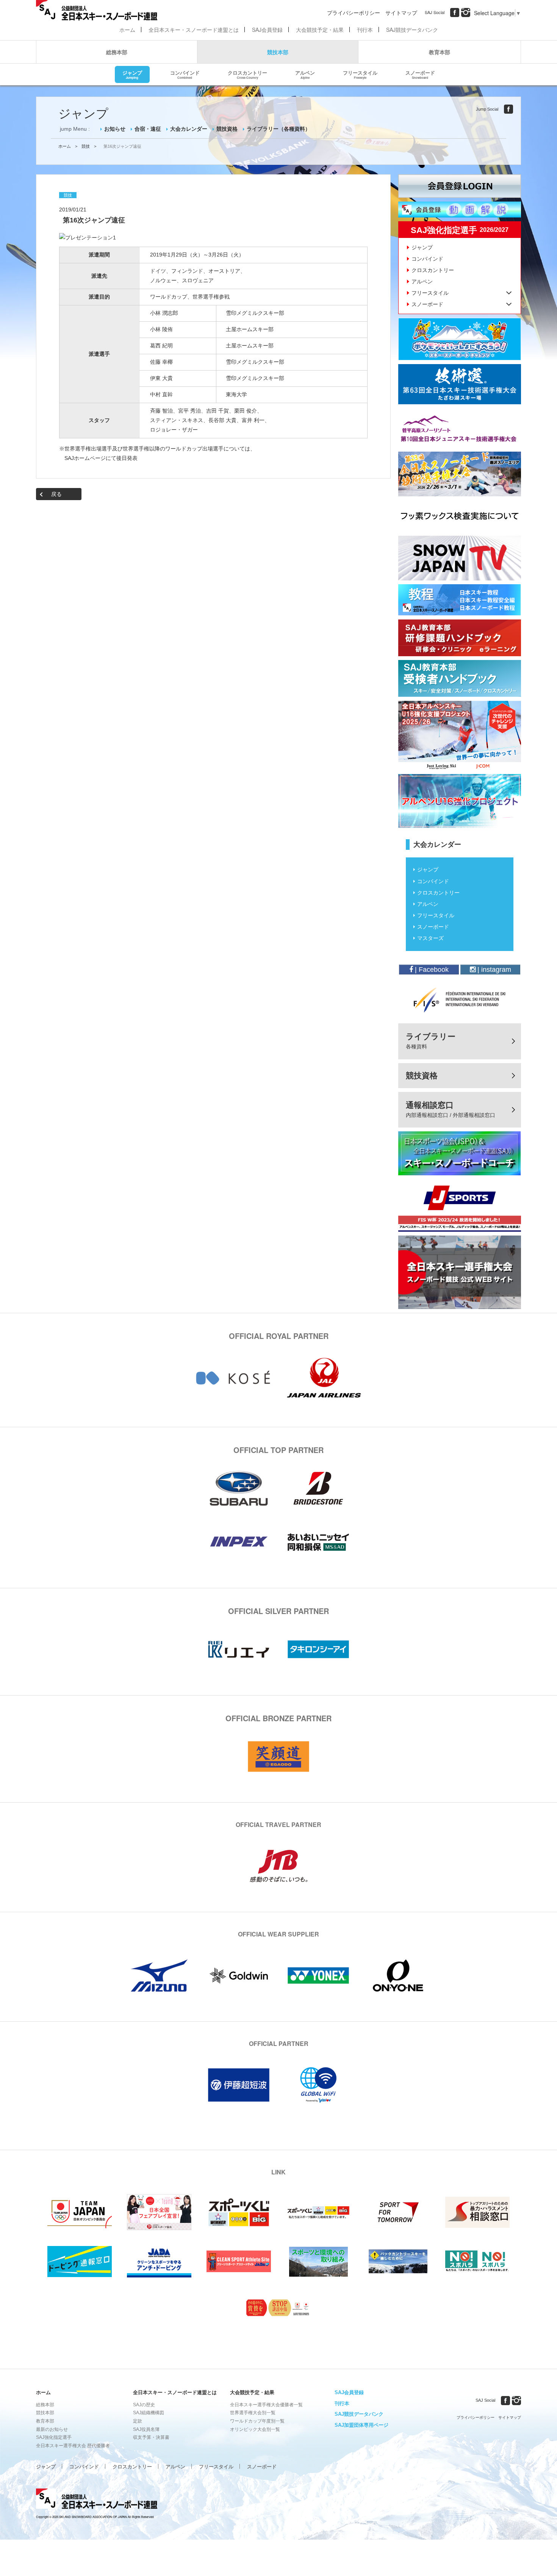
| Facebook (431, 970)
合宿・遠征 (148, 129)
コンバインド (185, 74)
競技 (86, 146)
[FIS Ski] (460, 999)
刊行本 (365, 30)
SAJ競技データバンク (412, 30)
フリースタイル (360, 74)
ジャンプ (132, 74)
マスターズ (430, 938)
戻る (56, 494)
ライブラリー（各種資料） (278, 129)
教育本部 (440, 52)
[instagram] (466, 13)
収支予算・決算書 (151, 2437)
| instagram (493, 970)
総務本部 (117, 52)
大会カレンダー (189, 129)
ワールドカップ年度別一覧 (257, 2421)
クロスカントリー (247, 74)
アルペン (305, 74)
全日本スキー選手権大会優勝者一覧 (266, 2405)
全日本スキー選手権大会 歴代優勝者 (73, 2446)
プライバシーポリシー (354, 13)
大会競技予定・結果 (320, 30)
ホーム (127, 30)
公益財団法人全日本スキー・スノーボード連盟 (97, 2500)
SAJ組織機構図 (149, 2413)
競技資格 (227, 129)
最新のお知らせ (52, 2429)
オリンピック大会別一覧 (255, 2429)
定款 (138, 2421)
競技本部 (278, 52)
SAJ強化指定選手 (54, 2437)
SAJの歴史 (144, 2405)
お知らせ (115, 129)
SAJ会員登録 (267, 30)
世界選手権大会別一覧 (253, 2413)
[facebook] (455, 13)
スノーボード (420, 74)
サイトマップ (401, 13)
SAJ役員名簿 (146, 2429)
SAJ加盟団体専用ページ (361, 2425)
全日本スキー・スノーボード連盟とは (194, 30)
